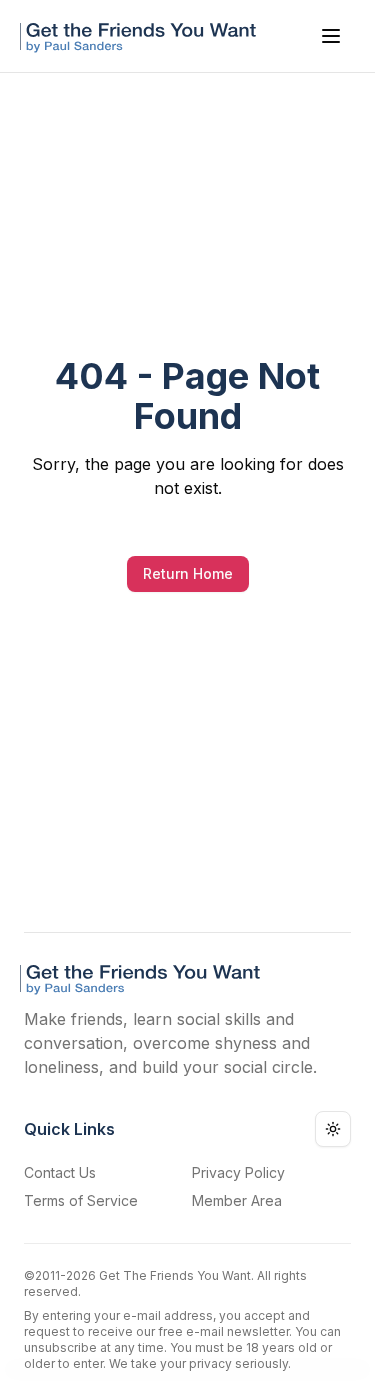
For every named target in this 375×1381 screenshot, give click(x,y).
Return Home (188, 573)
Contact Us (60, 1172)
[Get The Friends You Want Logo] (142, 36)
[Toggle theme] (333, 1129)
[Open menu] (331, 36)
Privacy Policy (238, 1172)
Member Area (237, 1200)
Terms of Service (81, 1200)
